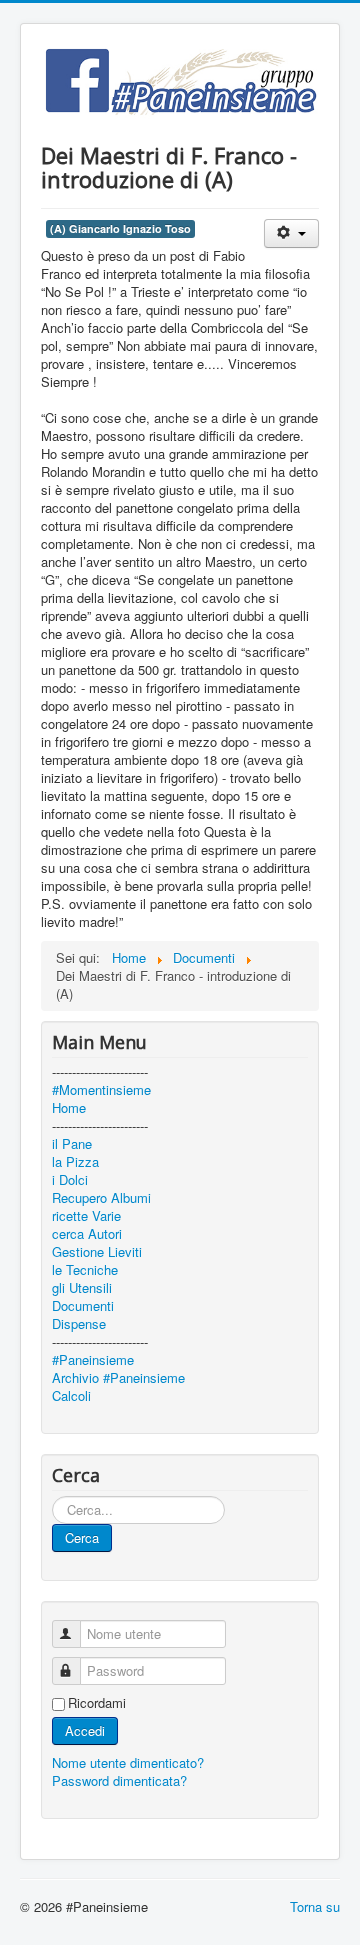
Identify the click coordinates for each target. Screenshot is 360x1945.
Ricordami (97, 1703)
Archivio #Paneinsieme (118, 1378)
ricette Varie (86, 1216)
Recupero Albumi (101, 1198)
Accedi (85, 1730)
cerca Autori (87, 1234)
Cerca (82, 1537)
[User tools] (291, 233)
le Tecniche (85, 1270)
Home (69, 1108)
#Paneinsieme (93, 1360)
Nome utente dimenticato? (128, 1762)
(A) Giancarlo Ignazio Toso (120, 228)
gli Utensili (82, 1288)
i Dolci (70, 1180)
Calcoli (71, 1396)
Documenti (83, 1306)
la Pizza (75, 1162)
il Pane (72, 1144)
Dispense (79, 1324)
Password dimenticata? (119, 1780)
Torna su (315, 1906)
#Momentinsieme (101, 1090)
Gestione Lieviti (97, 1252)
